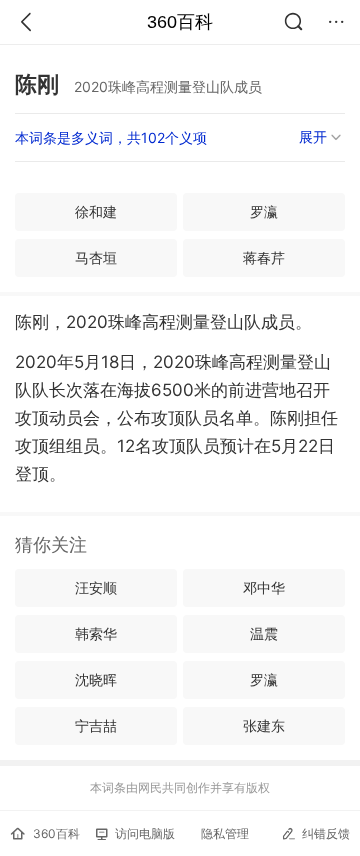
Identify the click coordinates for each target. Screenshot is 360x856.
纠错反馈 (326, 833)
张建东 (264, 725)
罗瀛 (264, 211)
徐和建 (96, 211)
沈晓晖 (96, 679)
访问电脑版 (145, 833)
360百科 (180, 22)
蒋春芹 (264, 257)
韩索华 (96, 633)
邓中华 (264, 587)
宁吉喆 (96, 725)
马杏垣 (96, 257)
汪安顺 (96, 587)
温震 (264, 633)
